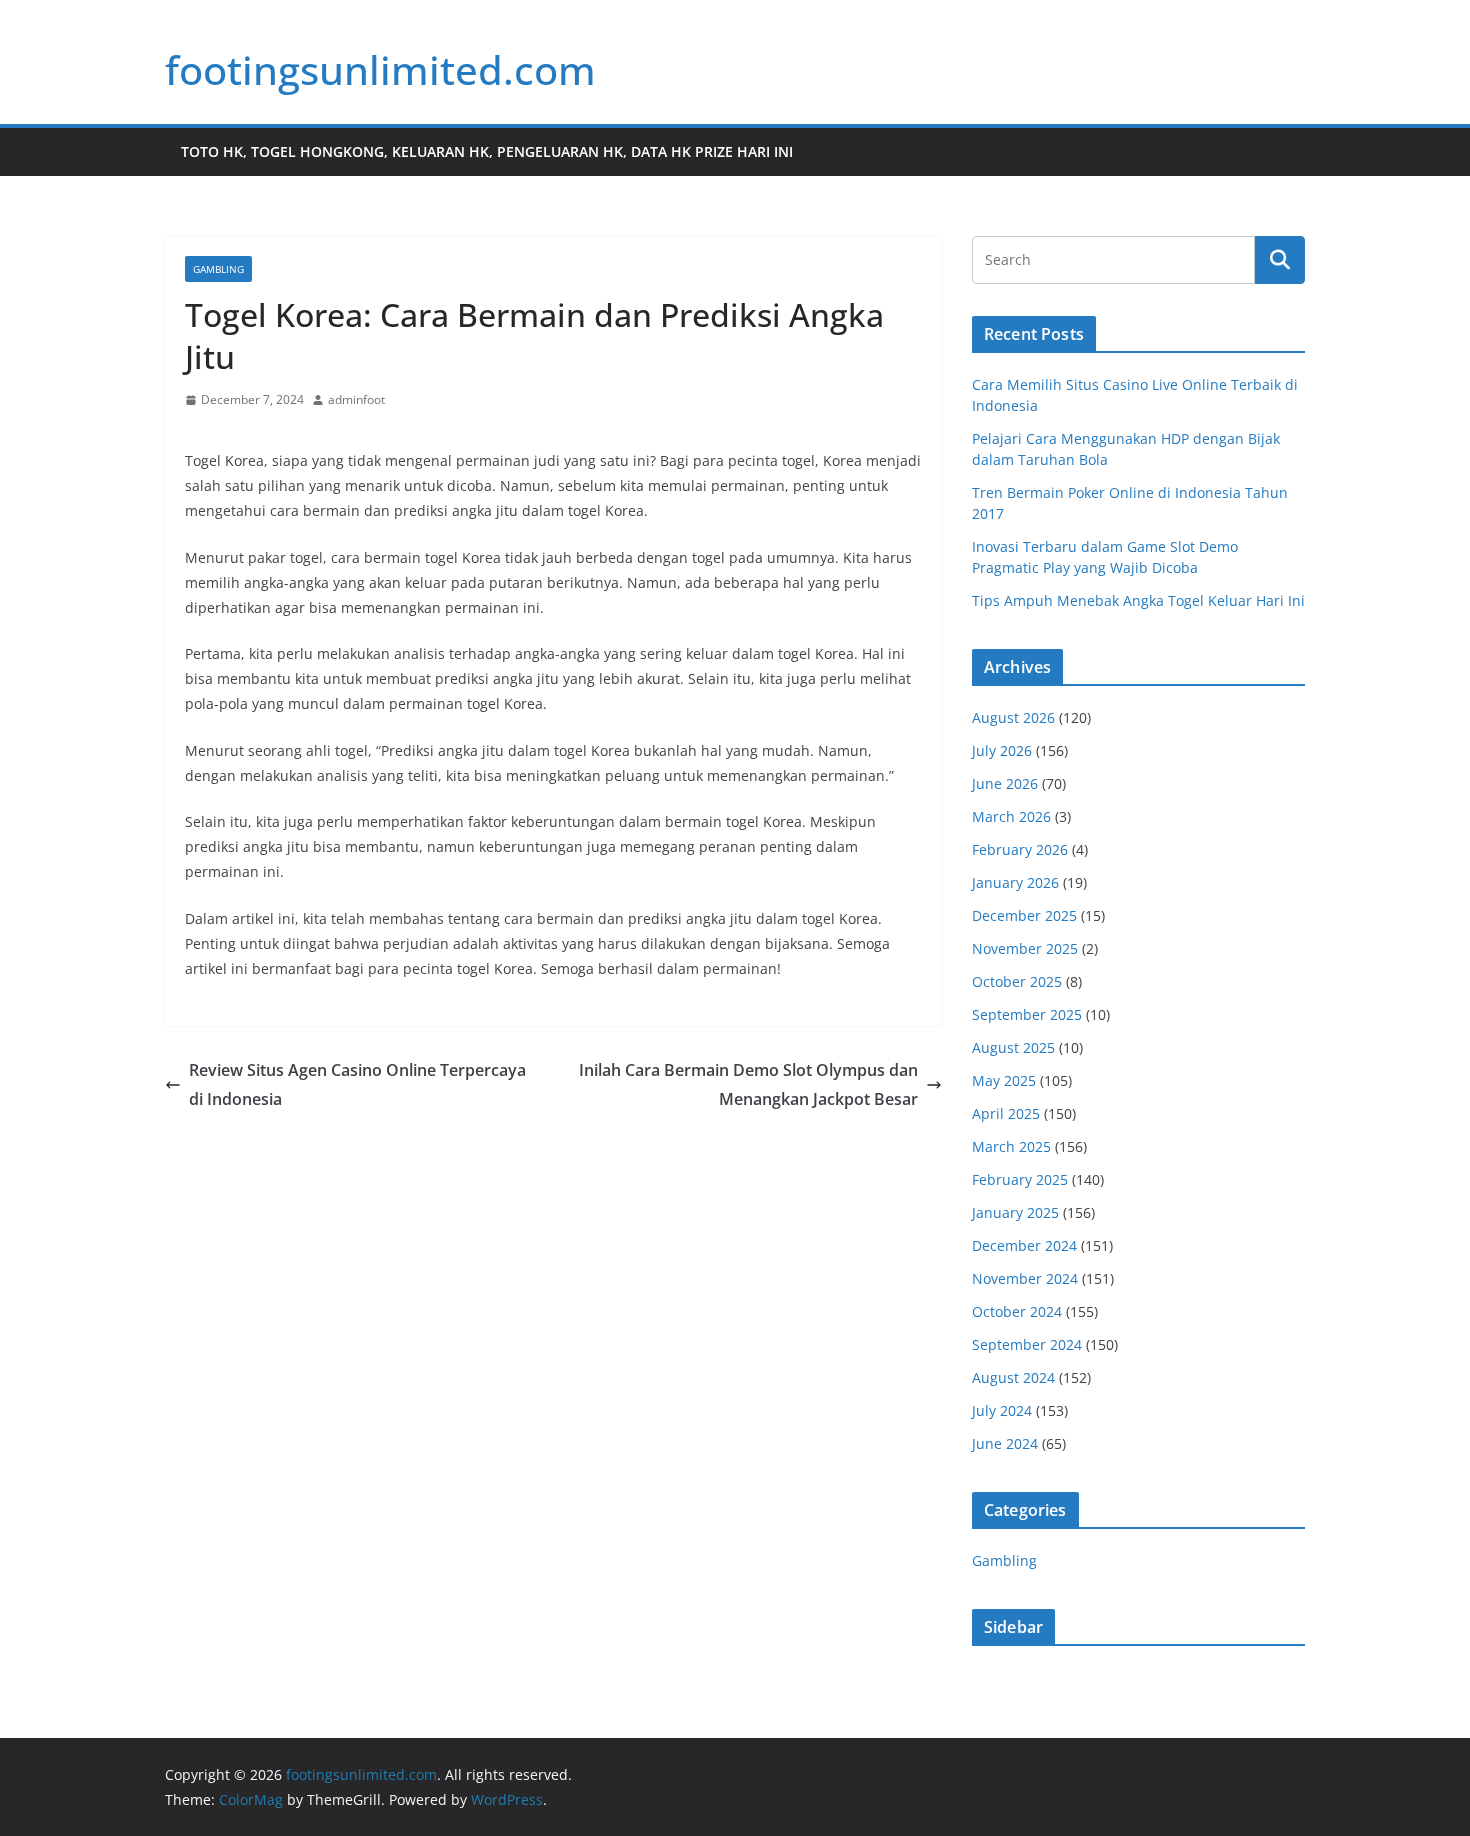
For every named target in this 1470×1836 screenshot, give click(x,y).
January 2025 (1015, 1212)
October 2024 (1017, 1311)
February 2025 (1020, 1179)
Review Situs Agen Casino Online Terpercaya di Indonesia (357, 1084)
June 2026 (1005, 783)
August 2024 (1013, 1377)
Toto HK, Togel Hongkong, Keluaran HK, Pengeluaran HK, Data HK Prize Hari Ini (487, 151)
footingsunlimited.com (380, 69)
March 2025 (1011, 1146)
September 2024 (1027, 1344)
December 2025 (1024, 915)
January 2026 (1015, 882)
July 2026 (1002, 750)
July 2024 (1002, 1410)
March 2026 (1011, 816)
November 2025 (1025, 948)
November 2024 (1025, 1278)
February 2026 (1020, 849)
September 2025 (1027, 1014)
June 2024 (1005, 1443)
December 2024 (1024, 1245)
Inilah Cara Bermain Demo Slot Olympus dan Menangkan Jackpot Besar (748, 1084)
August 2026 (1013, 717)
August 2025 (1013, 1047)
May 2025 (1004, 1080)
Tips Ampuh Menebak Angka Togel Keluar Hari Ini (1138, 600)
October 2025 (1017, 981)
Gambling (218, 269)
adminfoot (356, 399)
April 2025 (1006, 1113)
